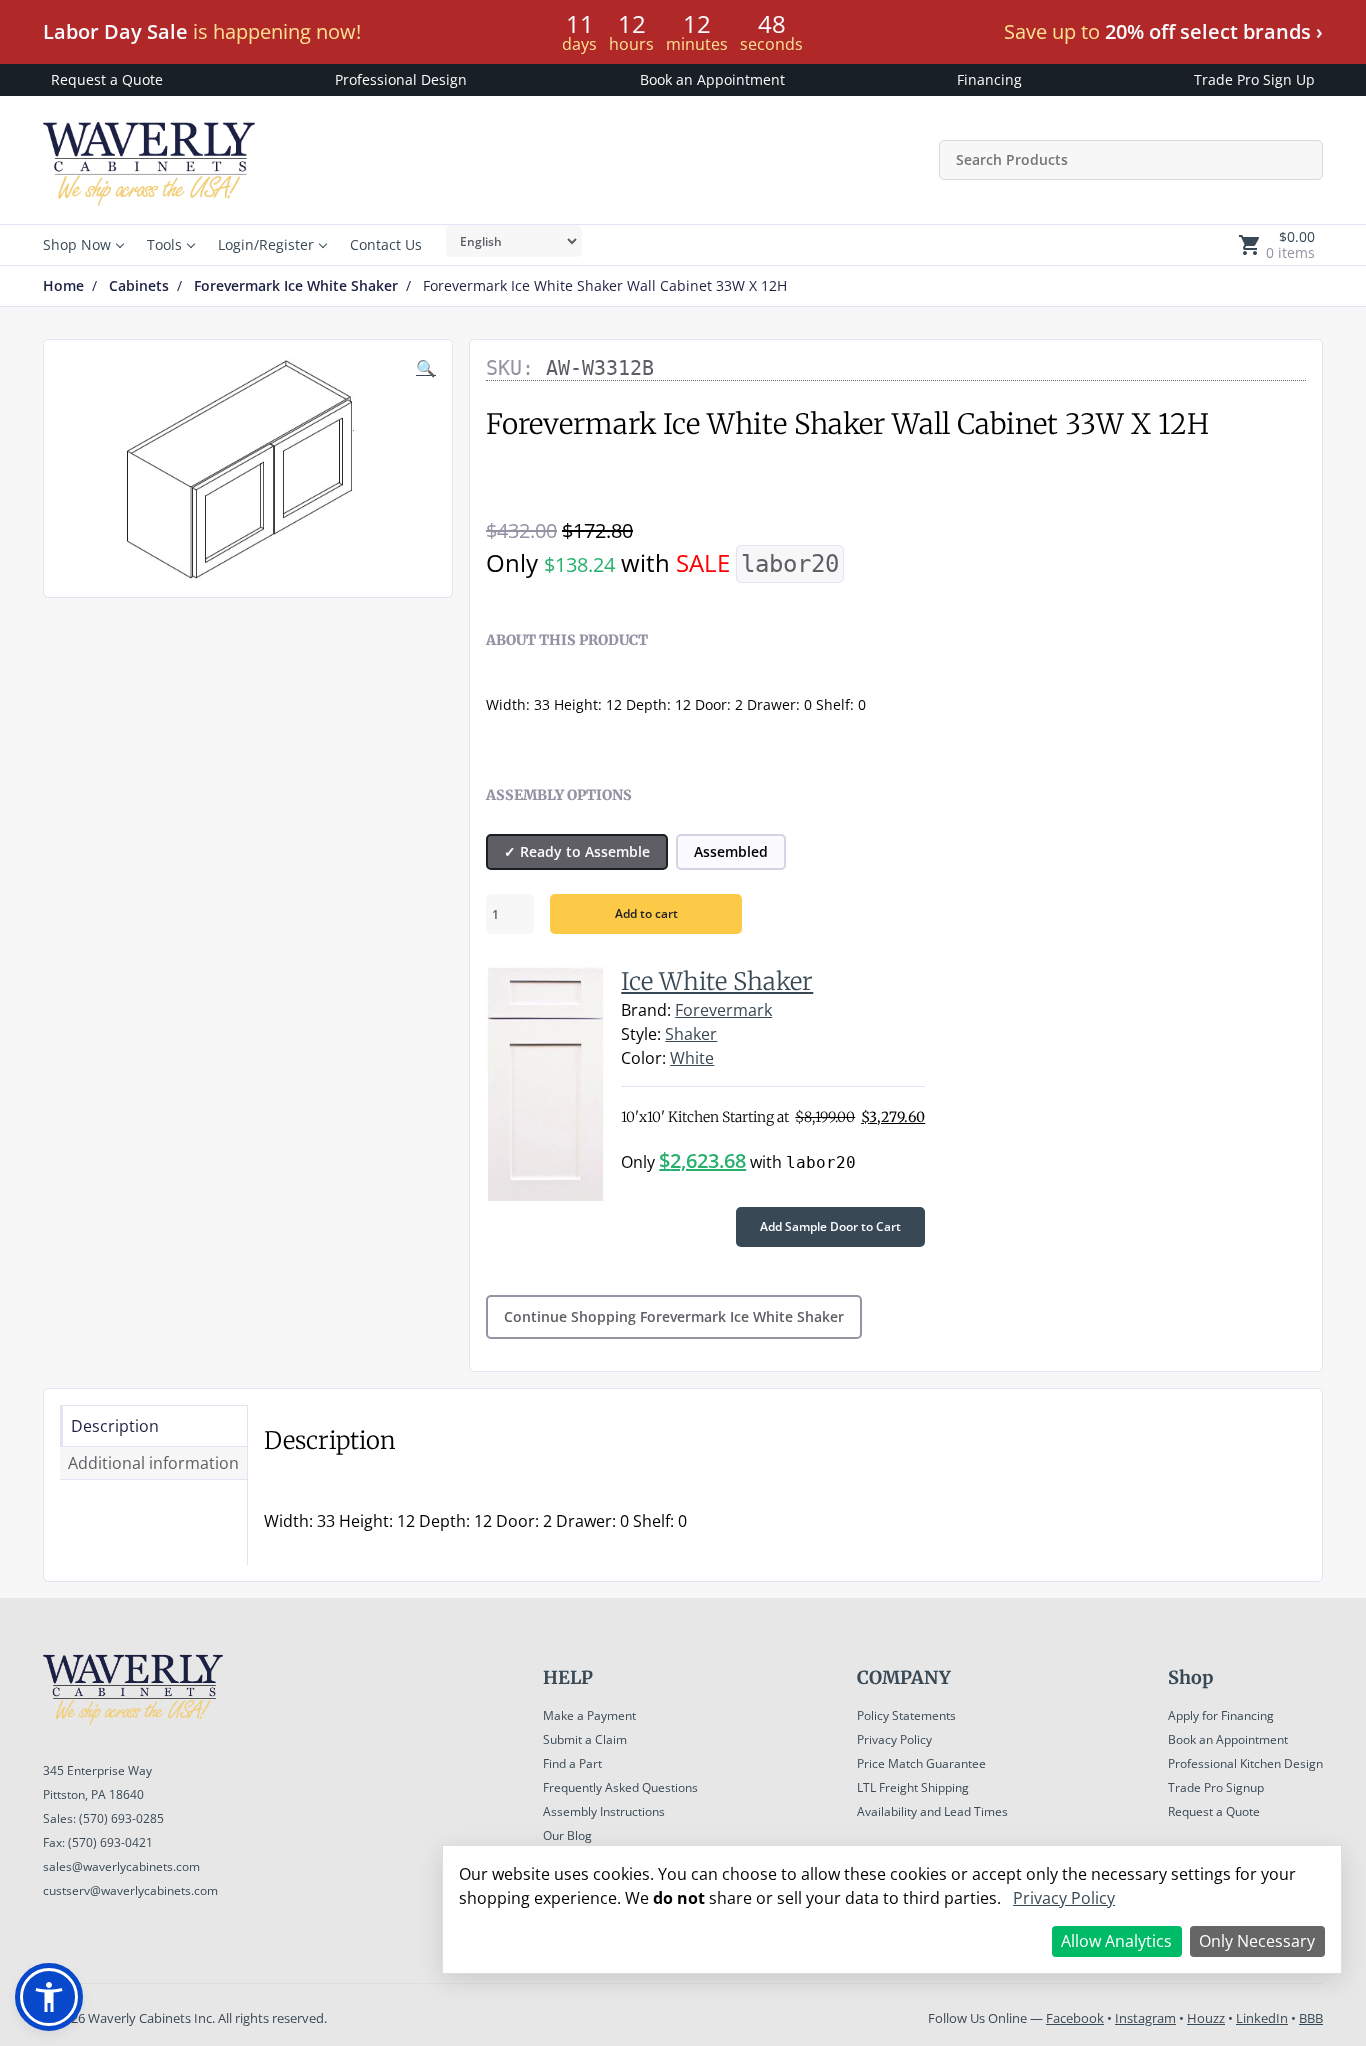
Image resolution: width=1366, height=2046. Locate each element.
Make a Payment (589, 1715)
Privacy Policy (894, 1739)
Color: (643, 1058)
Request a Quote (107, 79)
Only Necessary (1257, 1941)
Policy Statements (906, 1715)
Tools (164, 244)
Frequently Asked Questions (620, 1787)
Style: (641, 1034)
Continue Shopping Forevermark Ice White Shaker (674, 1316)
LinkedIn (1262, 2018)
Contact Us (386, 244)
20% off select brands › (1214, 31)
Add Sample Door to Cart (830, 1226)
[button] (49, 1997)
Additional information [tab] (153, 1463)
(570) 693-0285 (121, 1818)
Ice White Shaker (717, 981)
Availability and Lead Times (932, 1811)
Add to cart (646, 913)
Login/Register (266, 244)
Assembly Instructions (604, 1811)
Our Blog (567, 1835)
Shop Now (77, 244)
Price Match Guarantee (921, 1763)
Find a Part (572, 1763)
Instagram (1145, 2018)
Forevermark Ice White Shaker (296, 286)
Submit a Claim (585, 1739)
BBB (1311, 2018)
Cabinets (139, 286)
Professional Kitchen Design (1245, 1763)
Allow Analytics (1116, 1941)
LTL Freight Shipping (913, 1787)
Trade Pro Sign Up (1254, 79)
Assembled (731, 851)
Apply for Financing (1221, 1715)
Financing (989, 79)
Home (63, 286)
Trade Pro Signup (1216, 1787)
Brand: (646, 1010)
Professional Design (401, 79)
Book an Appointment (712, 79)
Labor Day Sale (115, 31)
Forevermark (723, 1010)
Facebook (1075, 2018)
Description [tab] (115, 1426)
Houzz (1206, 2018)
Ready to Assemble (585, 851)
